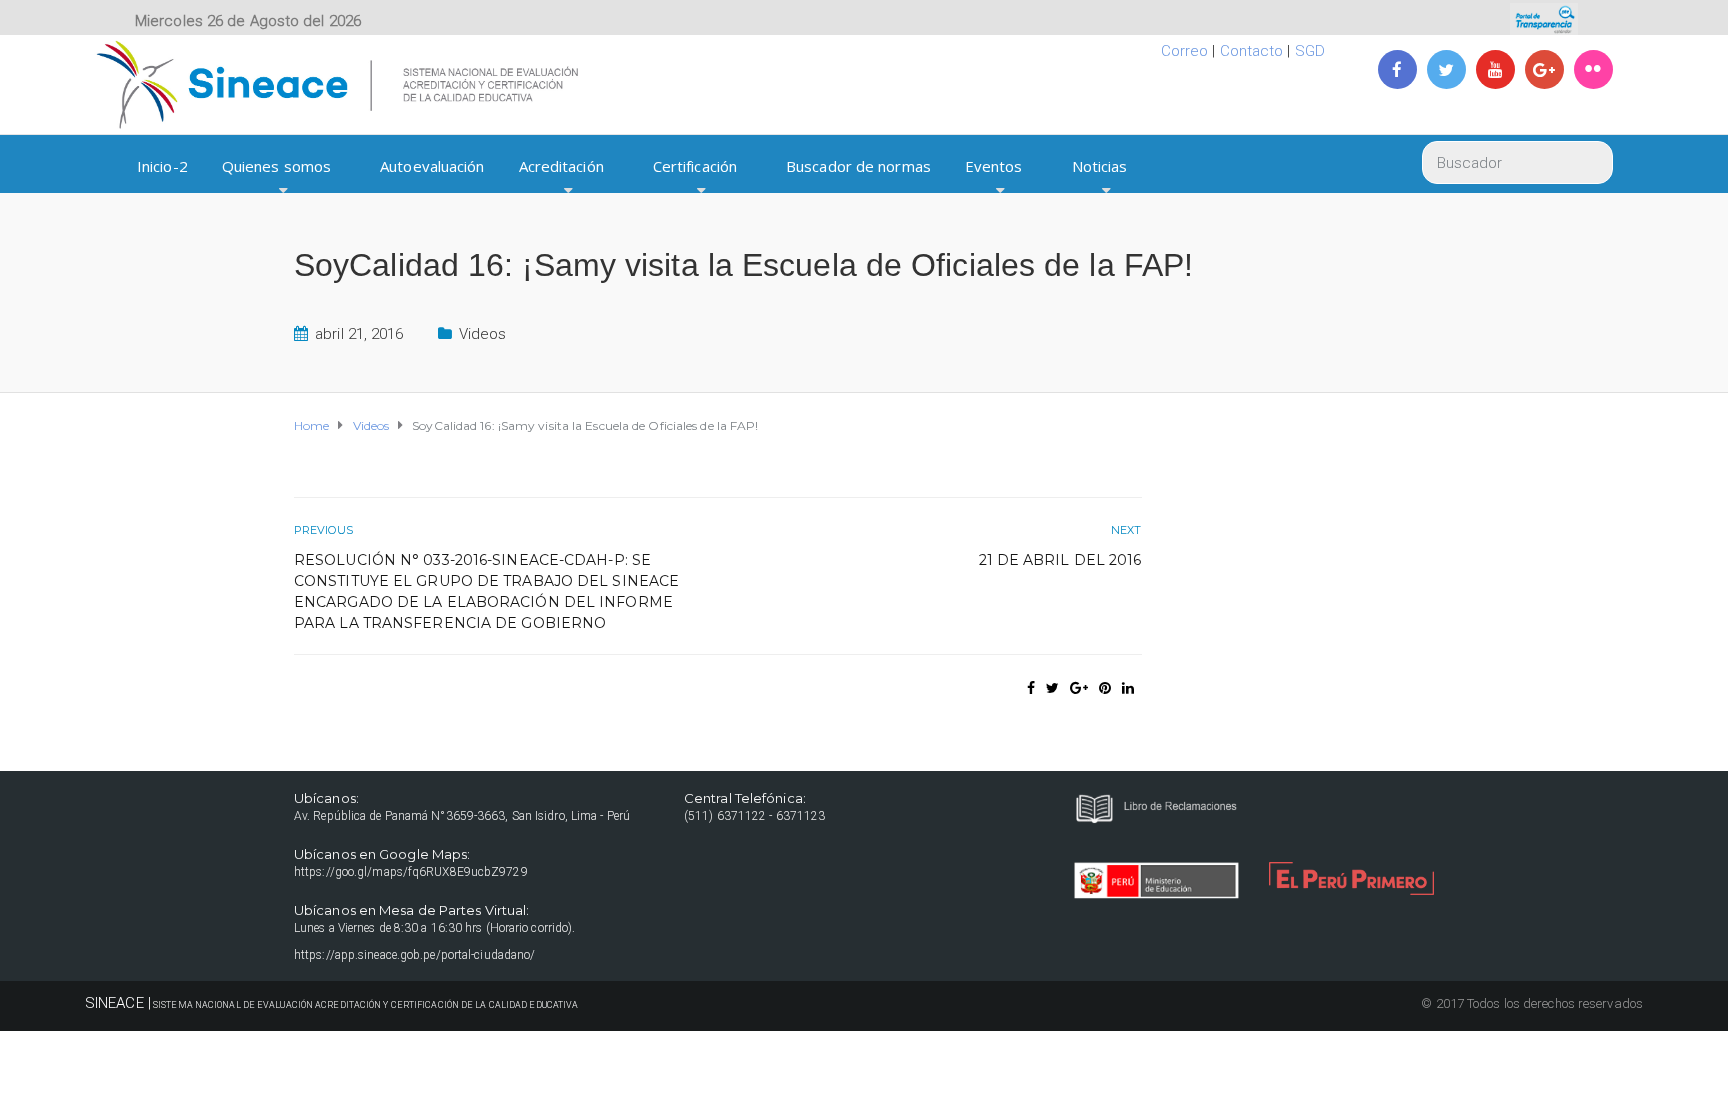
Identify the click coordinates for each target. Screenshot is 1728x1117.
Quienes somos (276, 166)
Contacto (1252, 51)
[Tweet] (1052, 688)
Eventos (994, 166)
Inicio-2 (162, 166)
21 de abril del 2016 (1060, 560)
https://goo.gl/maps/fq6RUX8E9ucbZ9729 (411, 872)
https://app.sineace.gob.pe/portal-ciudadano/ (414, 955)
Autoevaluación (432, 166)
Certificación (695, 166)
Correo (1185, 51)
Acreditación (561, 166)
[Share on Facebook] (1031, 688)
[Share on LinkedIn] (1128, 688)
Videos (483, 334)
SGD (1310, 51)
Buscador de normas (858, 166)
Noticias (1100, 166)
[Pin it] (1105, 688)
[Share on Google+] (1079, 688)
